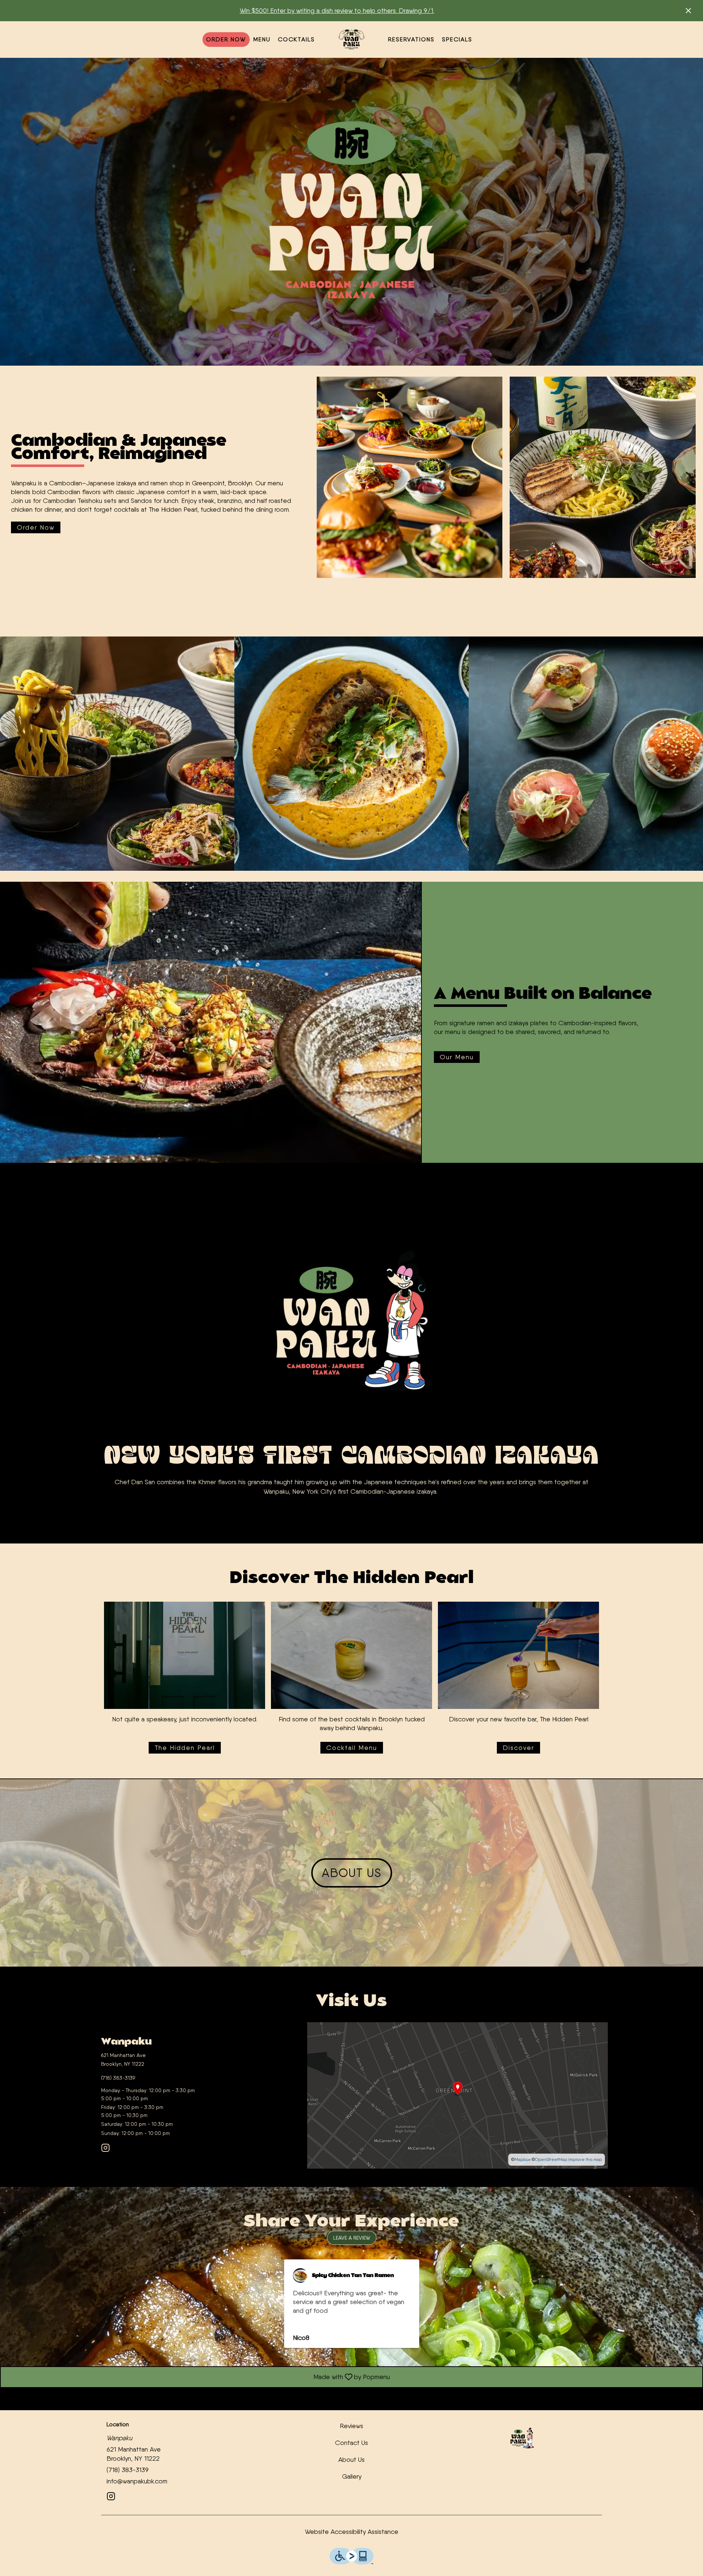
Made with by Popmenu (198, 2377)
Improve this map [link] (585, 2159)
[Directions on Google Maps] (457, 2095)
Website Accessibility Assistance (352, 2532)
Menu (262, 39)
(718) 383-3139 (128, 2470)
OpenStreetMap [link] (551, 2159)
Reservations (411, 39)
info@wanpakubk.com (137, 2481)
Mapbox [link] (522, 2159)
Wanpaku (522, 2438)
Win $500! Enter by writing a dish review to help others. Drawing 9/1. (337, 10)
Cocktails (296, 39)
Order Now (226, 39)
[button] (117, 754)
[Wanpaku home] (351, 40)
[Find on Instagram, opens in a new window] (105, 2149)
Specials (457, 39)
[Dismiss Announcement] (688, 11)
